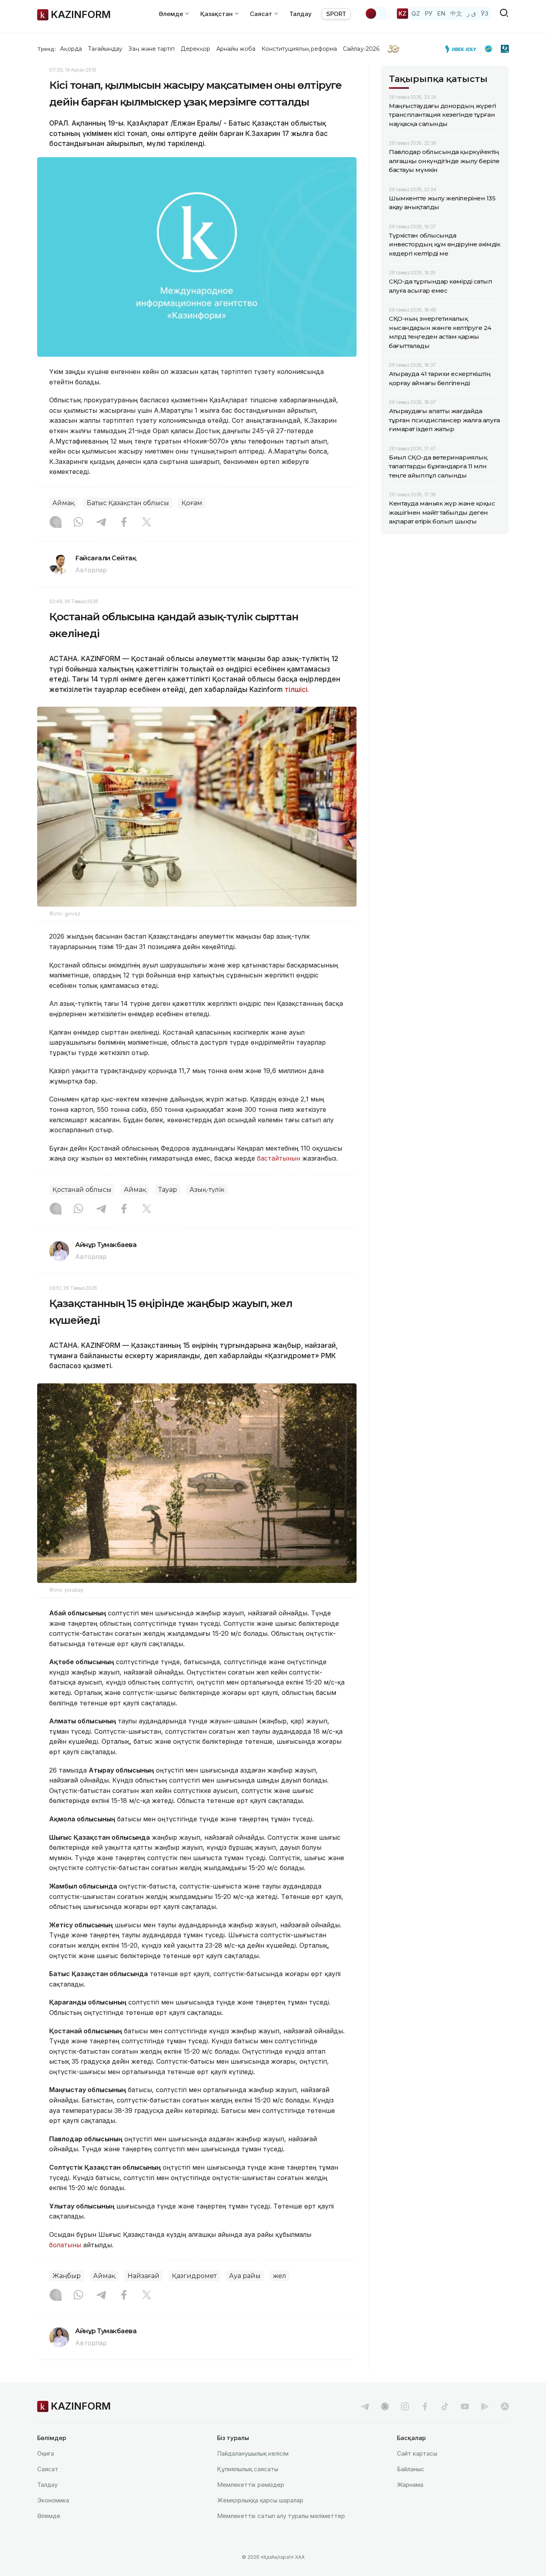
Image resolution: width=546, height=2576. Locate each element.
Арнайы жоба (236, 49)
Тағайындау (105, 49)
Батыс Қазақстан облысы (128, 503)
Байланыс (411, 2469)
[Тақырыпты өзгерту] (376, 14)
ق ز (471, 13)
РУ (429, 13)
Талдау (301, 14)
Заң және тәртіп (151, 49)
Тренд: (47, 49)
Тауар (168, 1190)
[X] (147, 523)
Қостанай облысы (82, 1190)
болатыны (65, 2245)
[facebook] (425, 2406)
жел (280, 2276)
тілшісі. (297, 689)
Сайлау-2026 (361, 49)
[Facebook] (124, 523)
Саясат (48, 2469)
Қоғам (192, 503)
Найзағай (143, 2276)
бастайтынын (279, 1158)
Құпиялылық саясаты (248, 2469)
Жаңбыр (67, 2276)
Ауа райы (245, 2276)
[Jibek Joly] (463, 49)
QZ (416, 13)
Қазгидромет (194, 2276)
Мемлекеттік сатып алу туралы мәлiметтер (281, 2516)
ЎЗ (485, 13)
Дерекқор (195, 49)
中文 (456, 13)
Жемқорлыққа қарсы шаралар (260, 2500)
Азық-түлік (207, 1190)
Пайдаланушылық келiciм (253, 2453)
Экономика (53, 2500)
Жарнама (410, 2485)
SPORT (336, 14)
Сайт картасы (417, 2453)
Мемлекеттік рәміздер (251, 2485)
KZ (403, 13)
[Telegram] (101, 523)
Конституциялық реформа (299, 49)
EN (441, 13)
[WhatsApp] (78, 523)
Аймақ (63, 503)
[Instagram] (56, 523)
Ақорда (71, 49)
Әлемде (49, 2516)
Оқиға (46, 2453)
